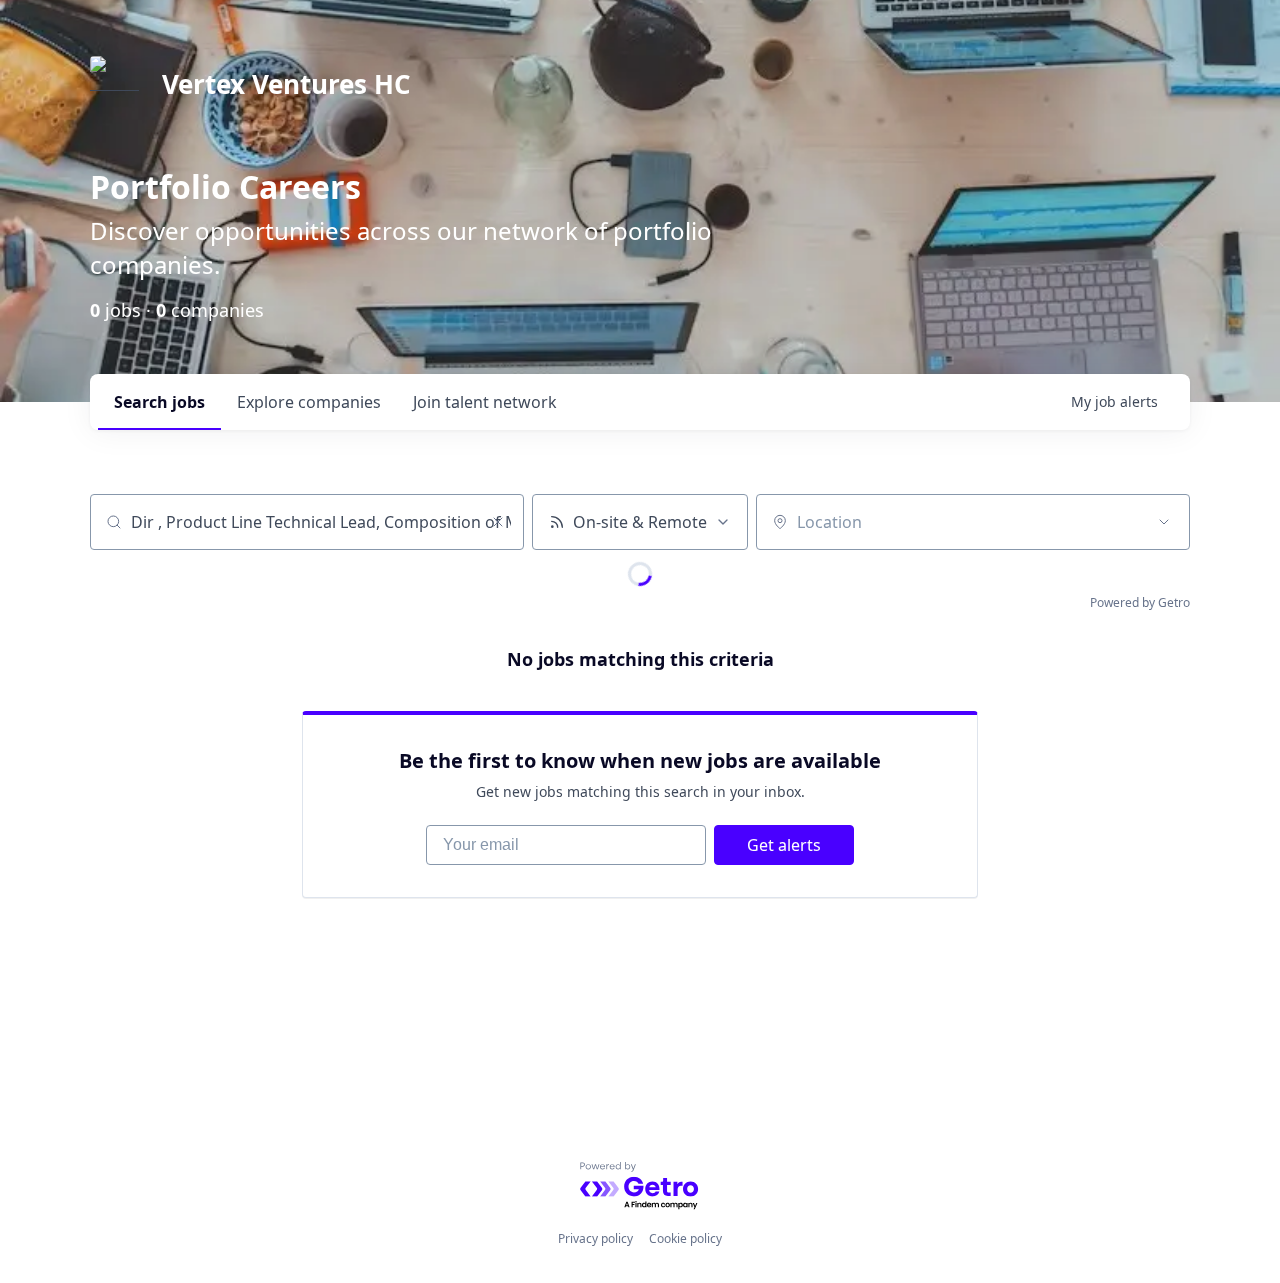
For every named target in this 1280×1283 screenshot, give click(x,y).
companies (309, 402)
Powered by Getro (1140, 602)
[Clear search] (498, 522)
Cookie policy (685, 1238)
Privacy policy (595, 1238)
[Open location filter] (1164, 522)
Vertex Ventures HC (286, 84)
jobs (159, 402)
